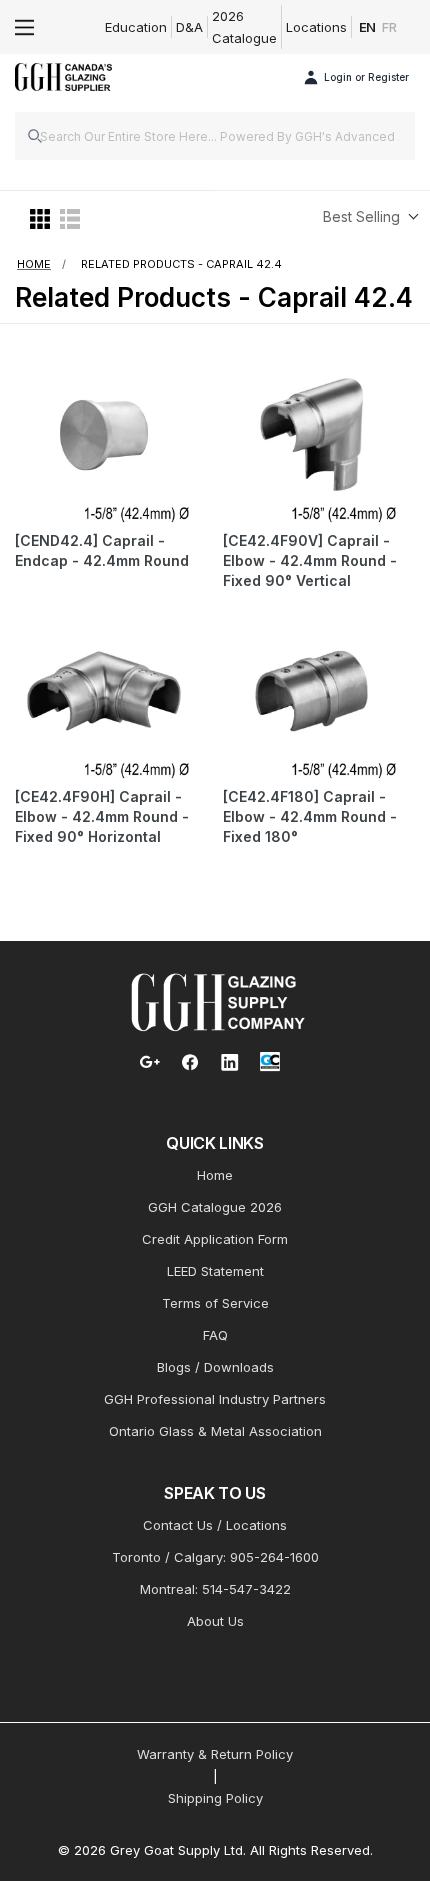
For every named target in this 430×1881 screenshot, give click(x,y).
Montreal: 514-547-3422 (215, 1589)
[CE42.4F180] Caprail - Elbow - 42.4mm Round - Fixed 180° (310, 816)
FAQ (215, 1335)
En (368, 27)
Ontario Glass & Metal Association (215, 1431)
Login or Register (366, 77)
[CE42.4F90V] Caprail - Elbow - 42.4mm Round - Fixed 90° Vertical (310, 560)
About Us (215, 1621)
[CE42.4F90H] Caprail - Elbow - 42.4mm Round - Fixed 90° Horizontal (102, 816)
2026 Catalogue (244, 27)
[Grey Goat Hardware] (218, 1001)
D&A (189, 27)
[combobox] (215, 136)
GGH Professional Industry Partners (215, 1399)
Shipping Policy (215, 1798)
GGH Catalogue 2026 (215, 1207)
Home (215, 1175)
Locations (316, 27)
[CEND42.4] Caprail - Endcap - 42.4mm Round (102, 550)
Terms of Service (215, 1303)
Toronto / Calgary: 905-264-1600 (215, 1557)
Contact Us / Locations (215, 1525)
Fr (389, 27)
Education (136, 27)
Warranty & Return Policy (215, 1754)
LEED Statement (215, 1271)
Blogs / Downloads (215, 1367)
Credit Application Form (215, 1239)
